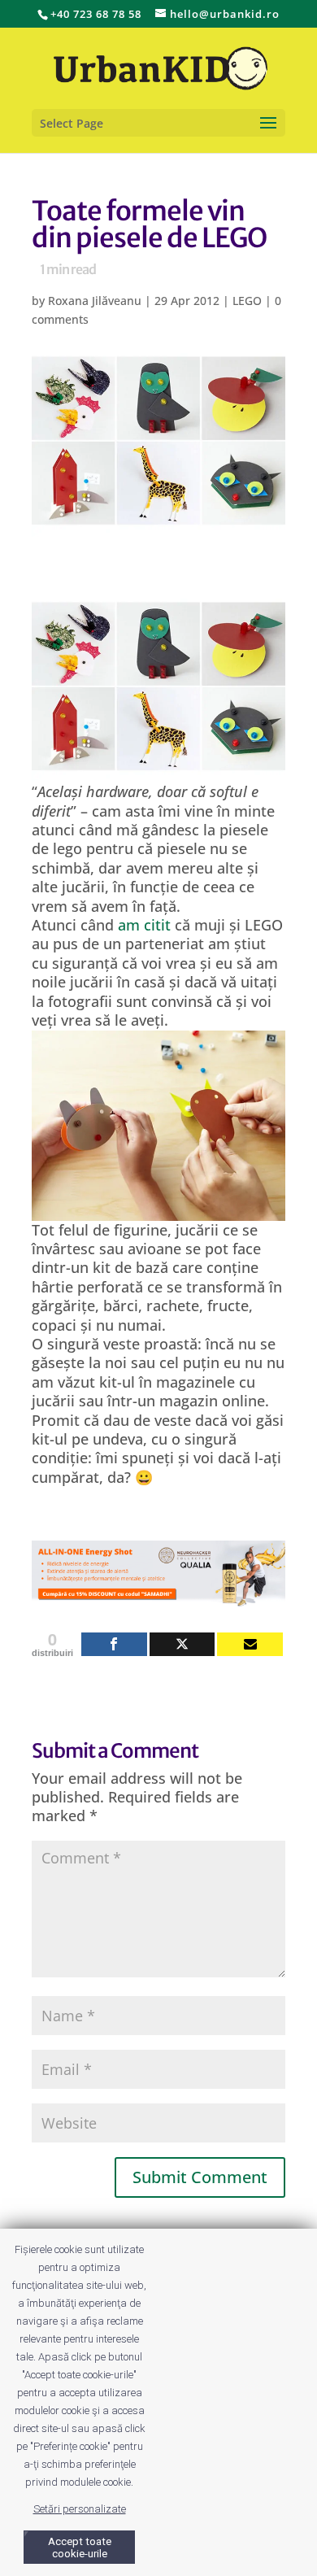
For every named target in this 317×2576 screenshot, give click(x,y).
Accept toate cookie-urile (80, 2548)
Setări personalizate (80, 2509)
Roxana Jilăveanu (95, 301)
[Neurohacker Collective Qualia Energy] (158, 1596)
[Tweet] (182, 1644)
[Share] (114, 1644)
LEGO (247, 301)
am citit (144, 925)
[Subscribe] (250, 1644)
